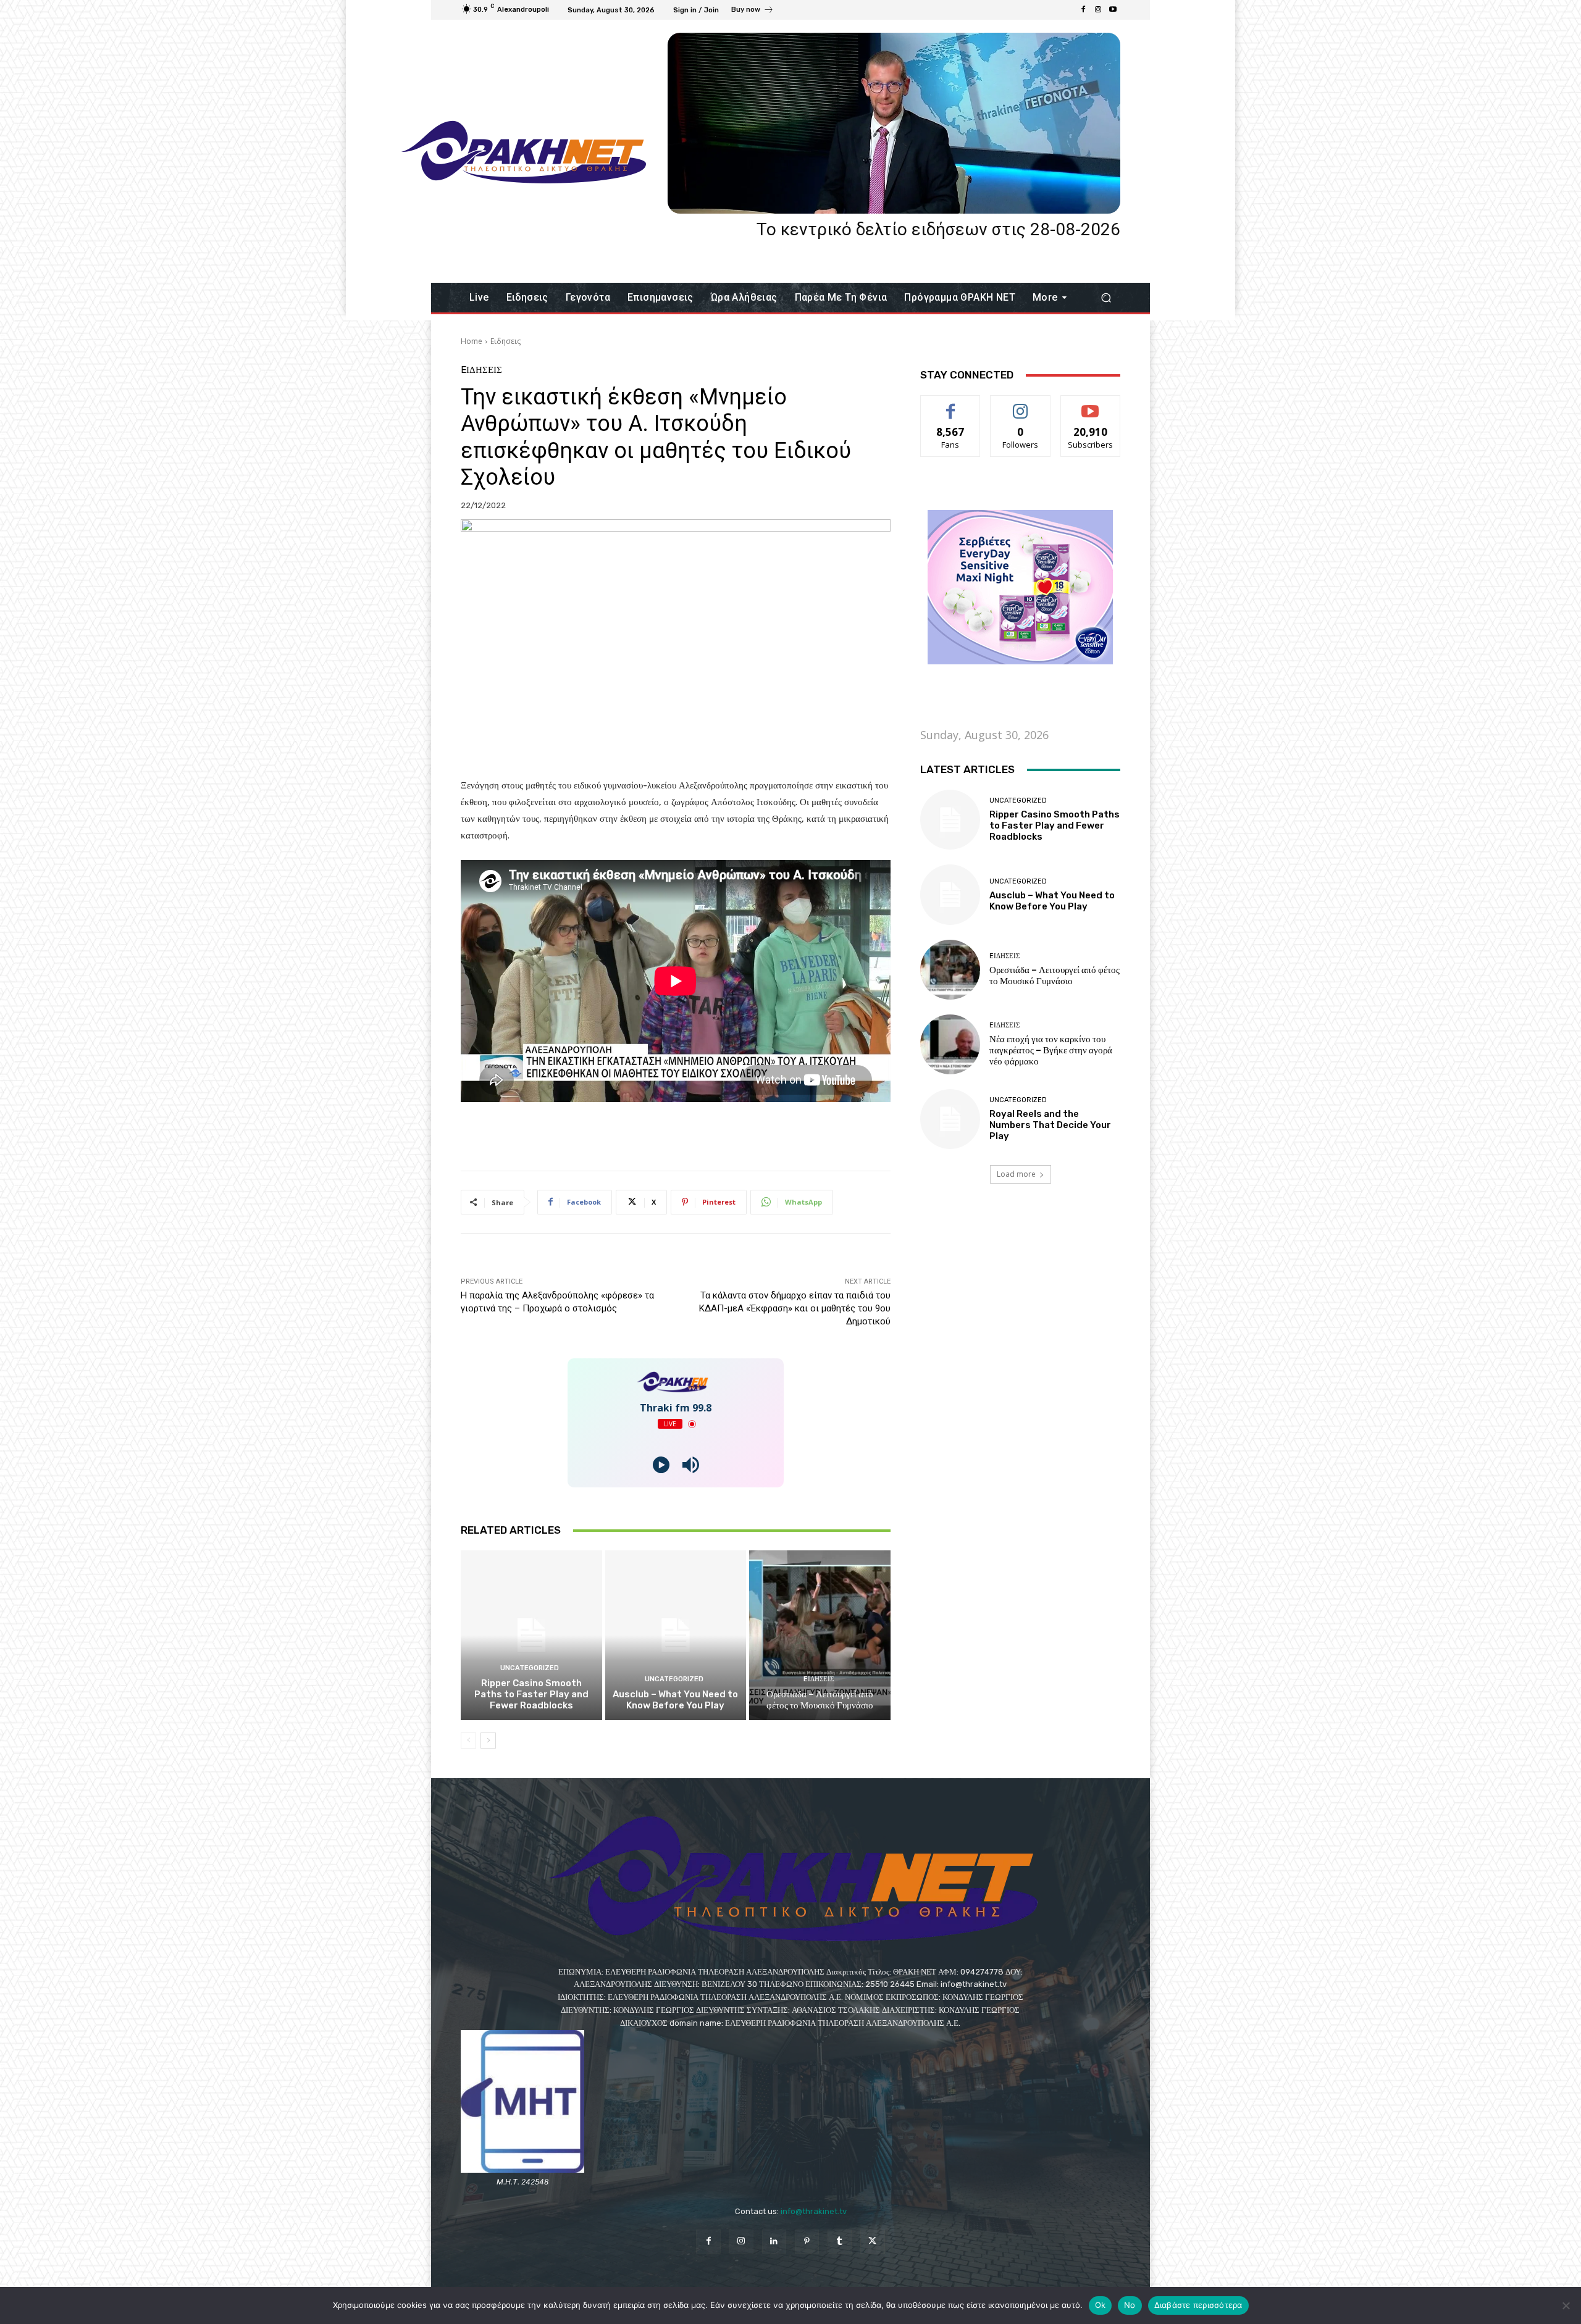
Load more (1016, 1174)
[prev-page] (468, 1741)
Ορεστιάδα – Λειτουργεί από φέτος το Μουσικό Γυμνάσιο (820, 1700)
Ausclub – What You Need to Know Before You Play (675, 1700)
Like (951, 405)
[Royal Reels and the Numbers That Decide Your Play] (950, 1119)
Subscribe (1091, 405)
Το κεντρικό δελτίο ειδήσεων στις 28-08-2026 (938, 229)
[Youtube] (1113, 10)
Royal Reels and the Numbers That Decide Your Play (1050, 1125)
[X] (872, 2242)
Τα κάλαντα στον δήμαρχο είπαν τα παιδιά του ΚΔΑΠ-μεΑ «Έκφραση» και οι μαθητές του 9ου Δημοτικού (795, 1308)
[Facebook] (1083, 10)
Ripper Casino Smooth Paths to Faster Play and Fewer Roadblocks (531, 1694)
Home (472, 341)
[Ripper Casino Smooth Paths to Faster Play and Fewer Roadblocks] (531, 1635)
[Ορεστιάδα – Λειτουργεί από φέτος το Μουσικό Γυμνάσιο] (820, 1635)
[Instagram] (1098, 10)
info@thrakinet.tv (814, 2211)
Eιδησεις (505, 341)
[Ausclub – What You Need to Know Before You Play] (676, 1635)
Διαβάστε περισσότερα (1198, 2305)
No (1130, 2305)
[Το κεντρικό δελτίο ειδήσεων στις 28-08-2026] (894, 123)
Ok (1101, 2305)
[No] (1566, 2305)
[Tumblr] (840, 2242)
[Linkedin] (774, 2242)
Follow (1021, 405)
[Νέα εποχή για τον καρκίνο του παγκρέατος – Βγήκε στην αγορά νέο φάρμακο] (950, 1044)
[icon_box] (753, 11)
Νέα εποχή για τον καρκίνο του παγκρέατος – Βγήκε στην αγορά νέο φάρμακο (1051, 1050)
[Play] (661, 1465)
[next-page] (488, 1741)
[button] (1106, 298)
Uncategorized (530, 1668)
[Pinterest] (807, 2242)
